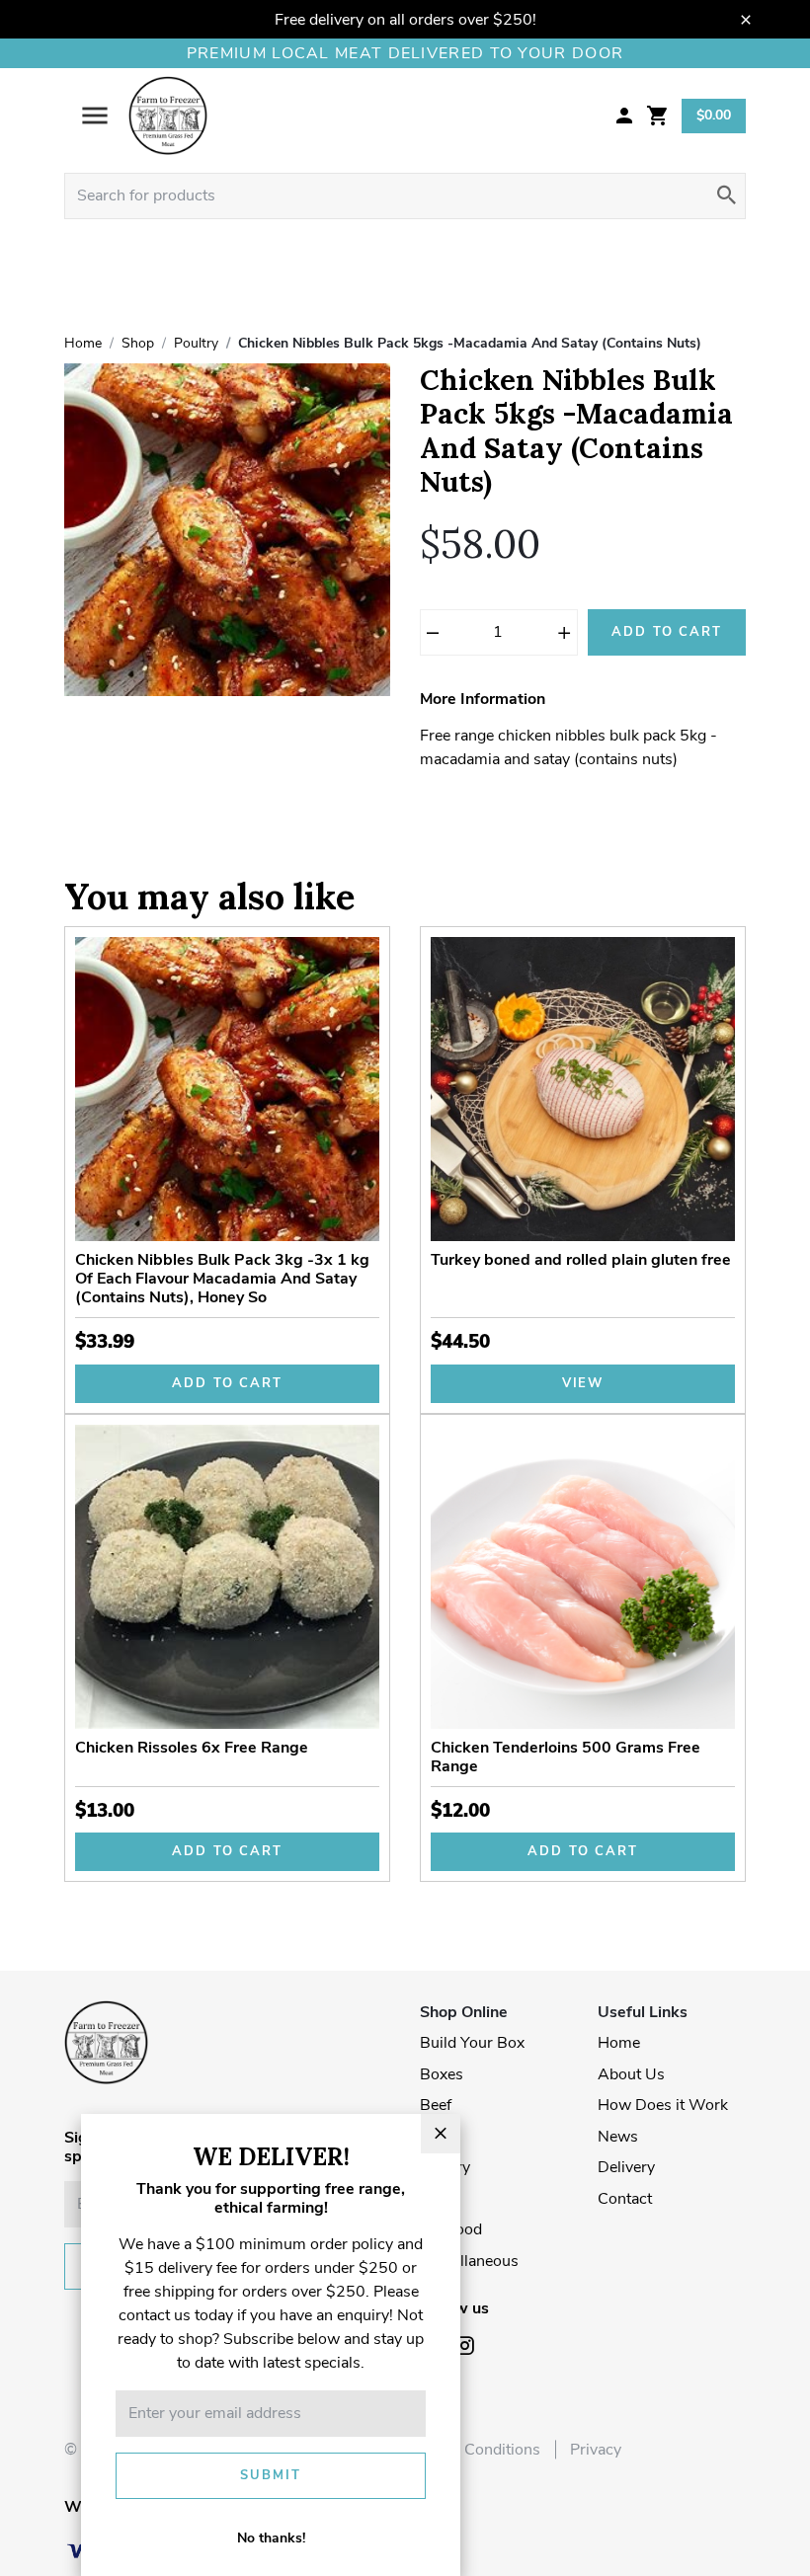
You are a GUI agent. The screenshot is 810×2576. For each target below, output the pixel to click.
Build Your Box (472, 2043)
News (618, 2137)
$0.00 (714, 115)
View (583, 1383)
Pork (436, 2199)
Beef (436, 2105)
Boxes (442, 2074)
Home (619, 2043)
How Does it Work (663, 2105)
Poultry (445, 2167)
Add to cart (227, 1383)
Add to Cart (667, 632)
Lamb (440, 2137)
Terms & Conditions (471, 2450)
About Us (631, 2074)
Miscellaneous (469, 2261)
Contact (625, 2199)
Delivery (626, 2167)
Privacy (596, 2450)
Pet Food (451, 2229)
